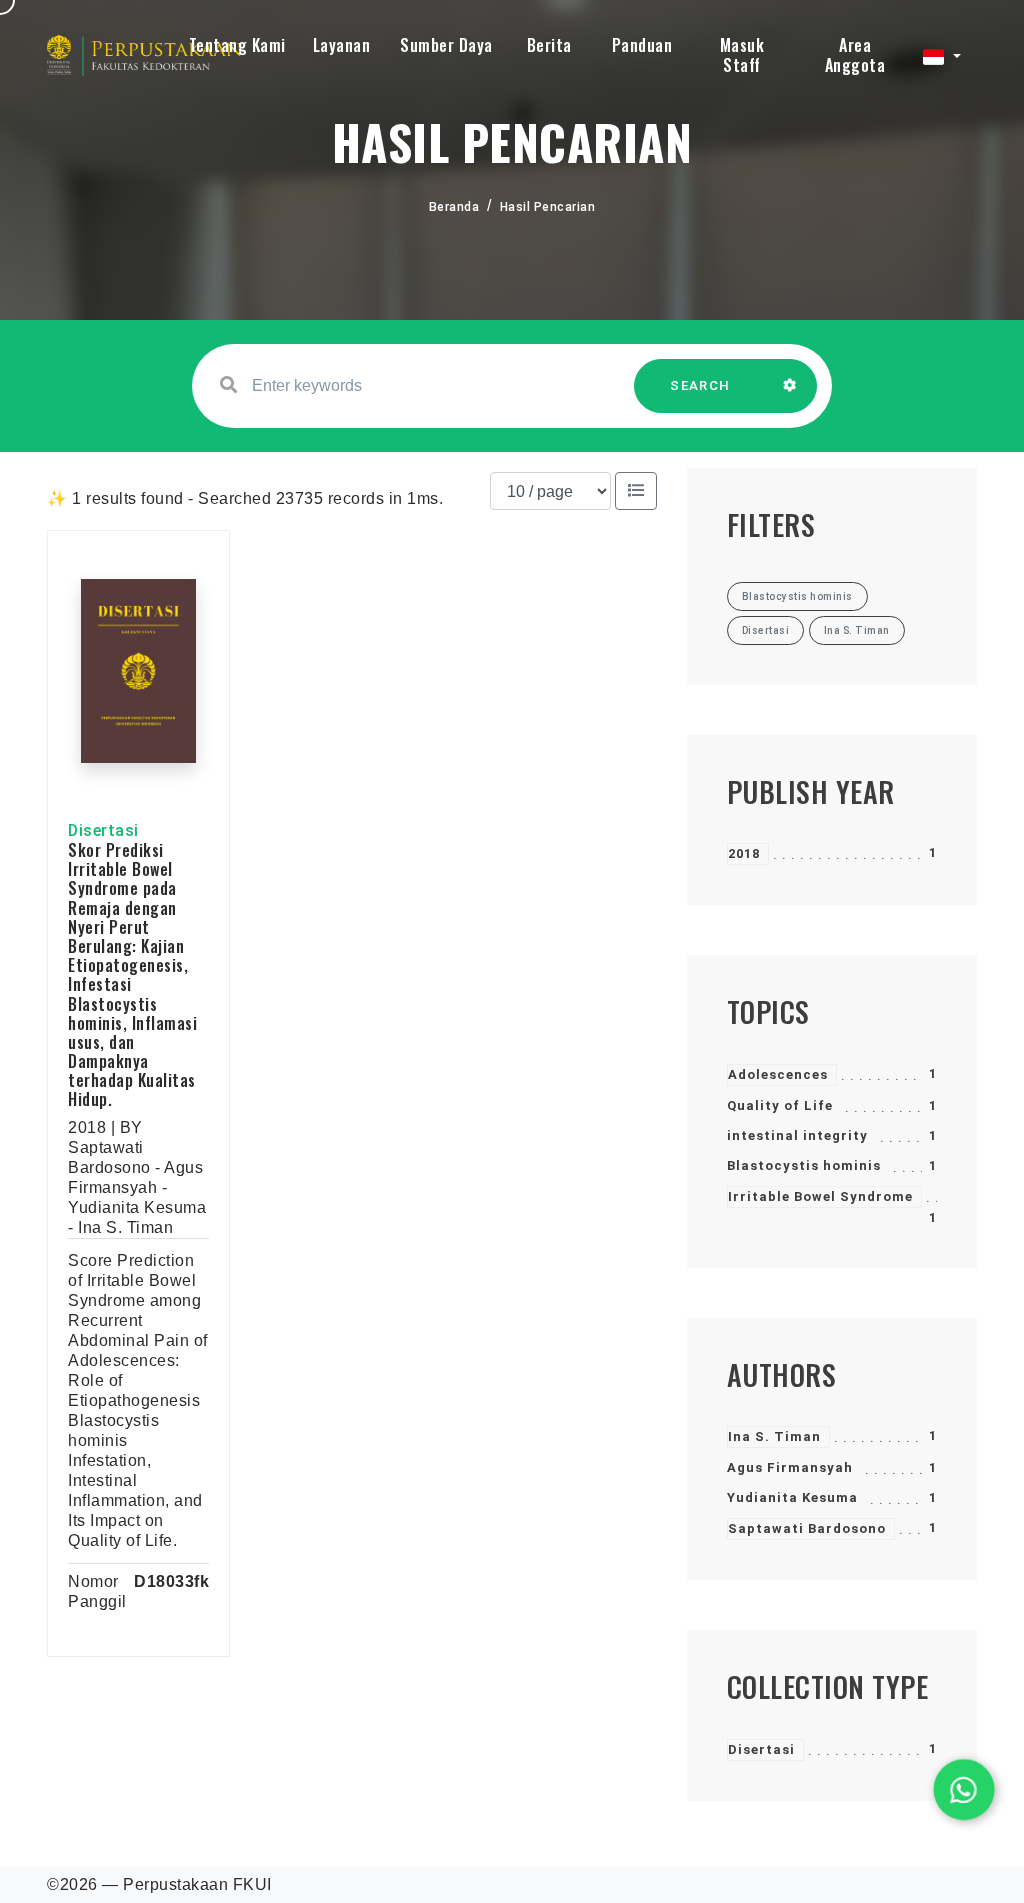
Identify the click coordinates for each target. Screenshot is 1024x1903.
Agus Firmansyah (790, 1467)
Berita (549, 45)
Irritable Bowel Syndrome (820, 1196)
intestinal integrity (797, 1135)
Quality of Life (780, 1105)
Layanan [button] (342, 45)
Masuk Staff (742, 55)
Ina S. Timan (774, 1436)
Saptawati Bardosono (807, 1528)
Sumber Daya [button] (446, 45)
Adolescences (778, 1074)
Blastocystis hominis (804, 1165)
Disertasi (761, 1749)
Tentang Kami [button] (237, 45)
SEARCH (700, 385)
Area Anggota (855, 55)
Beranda (454, 207)
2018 (744, 853)
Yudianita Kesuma (792, 1497)
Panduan (642, 45)
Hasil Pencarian (548, 207)
